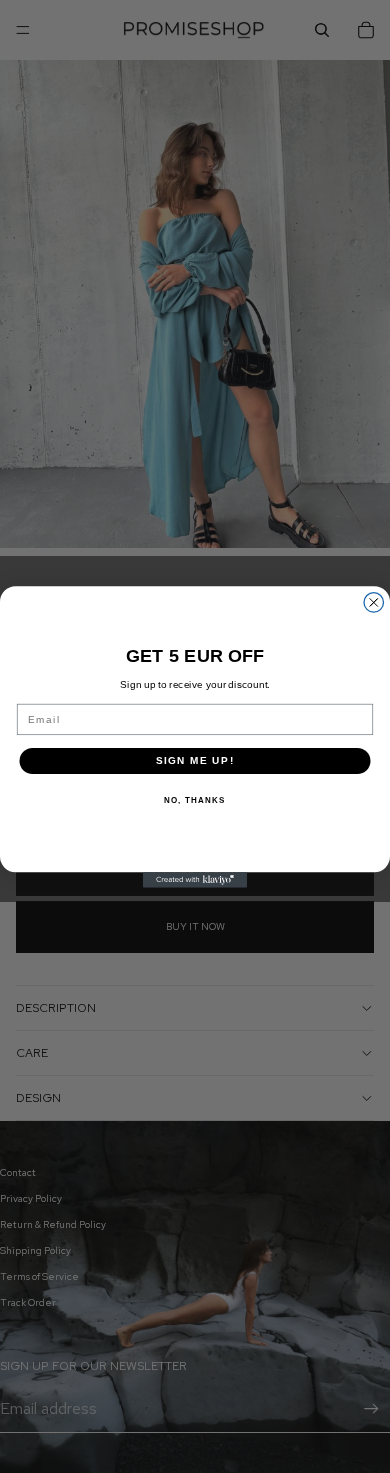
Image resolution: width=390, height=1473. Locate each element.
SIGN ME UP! (195, 760)
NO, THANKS (195, 799)
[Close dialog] (374, 602)
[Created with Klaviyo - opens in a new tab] (195, 880)
